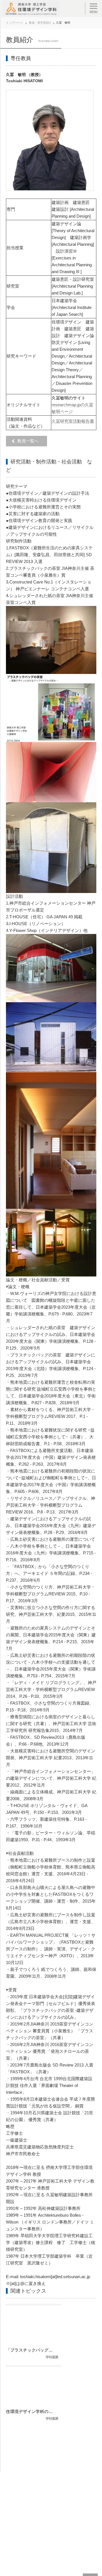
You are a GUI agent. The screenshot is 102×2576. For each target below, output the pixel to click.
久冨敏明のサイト (69, 398)
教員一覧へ (29, 441)
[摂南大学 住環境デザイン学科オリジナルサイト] (31, 9)
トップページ (14, 23)
